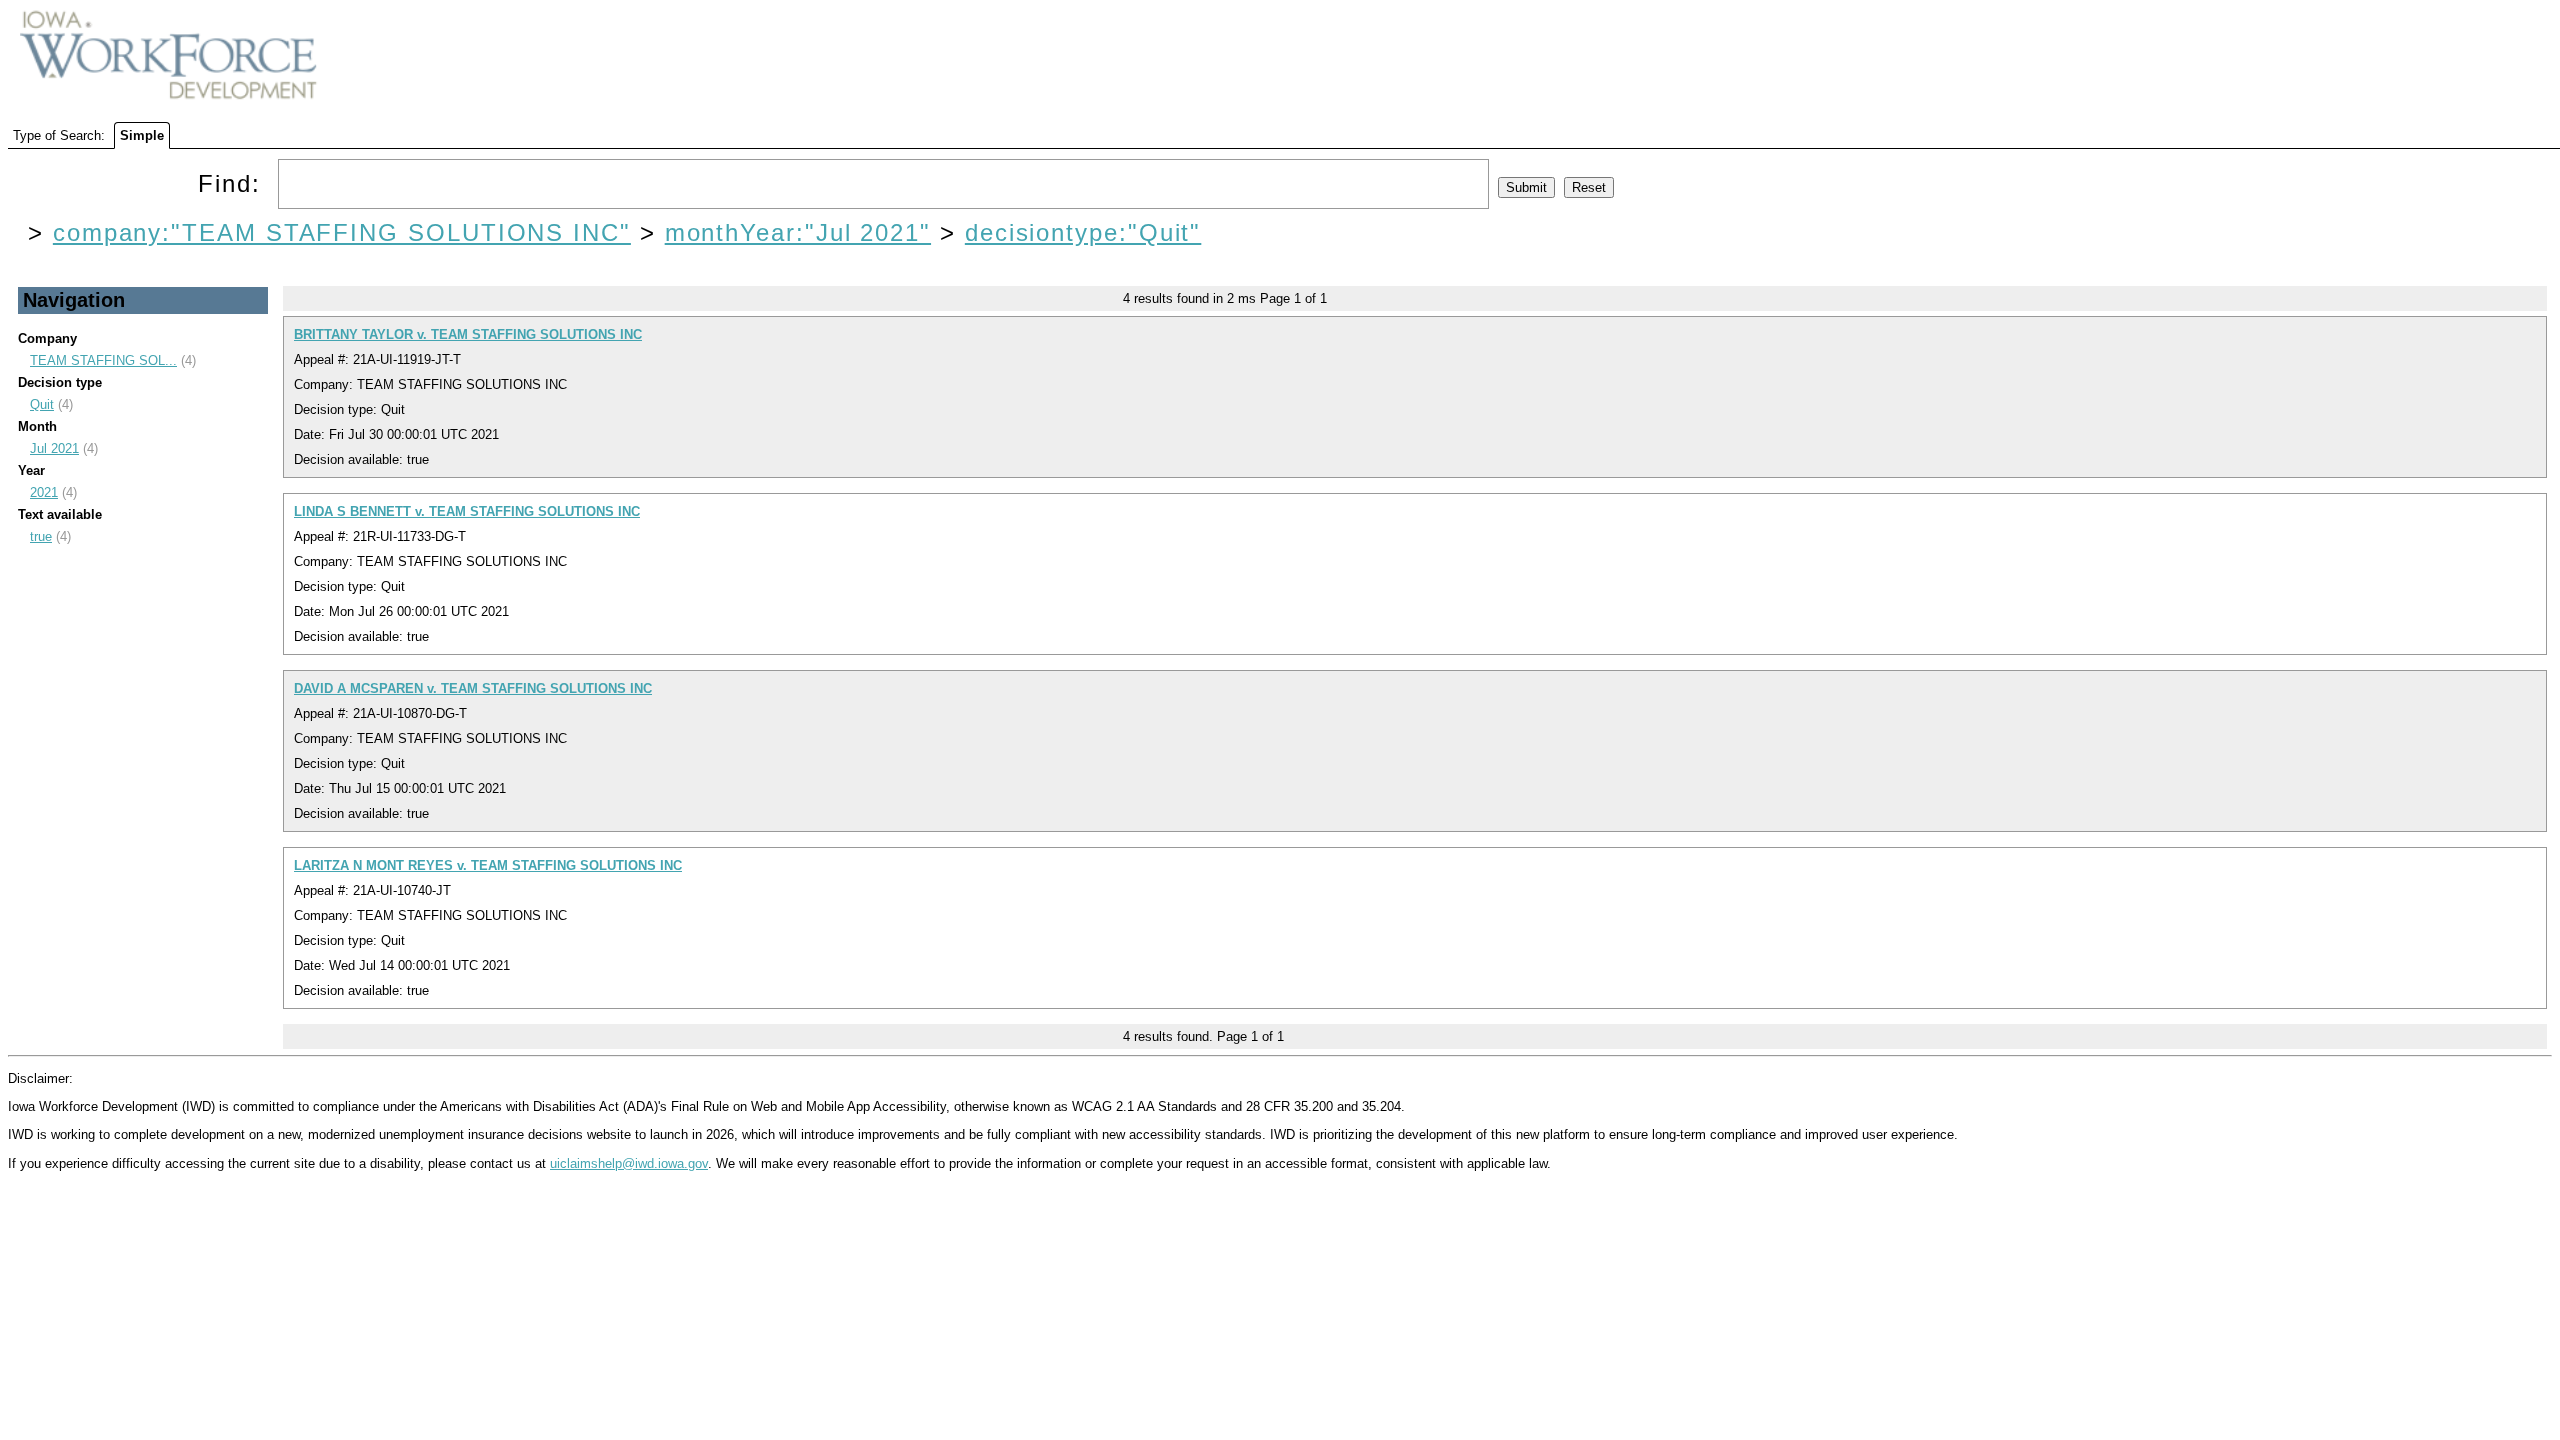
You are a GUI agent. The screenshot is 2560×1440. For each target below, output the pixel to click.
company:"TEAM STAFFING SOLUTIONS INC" (342, 232)
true (41, 536)
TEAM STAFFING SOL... (103, 360)
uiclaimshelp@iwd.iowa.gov (629, 1163)
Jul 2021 (54, 448)
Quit (42, 404)
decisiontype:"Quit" (1083, 232)
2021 (44, 492)
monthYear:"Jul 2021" (798, 232)
